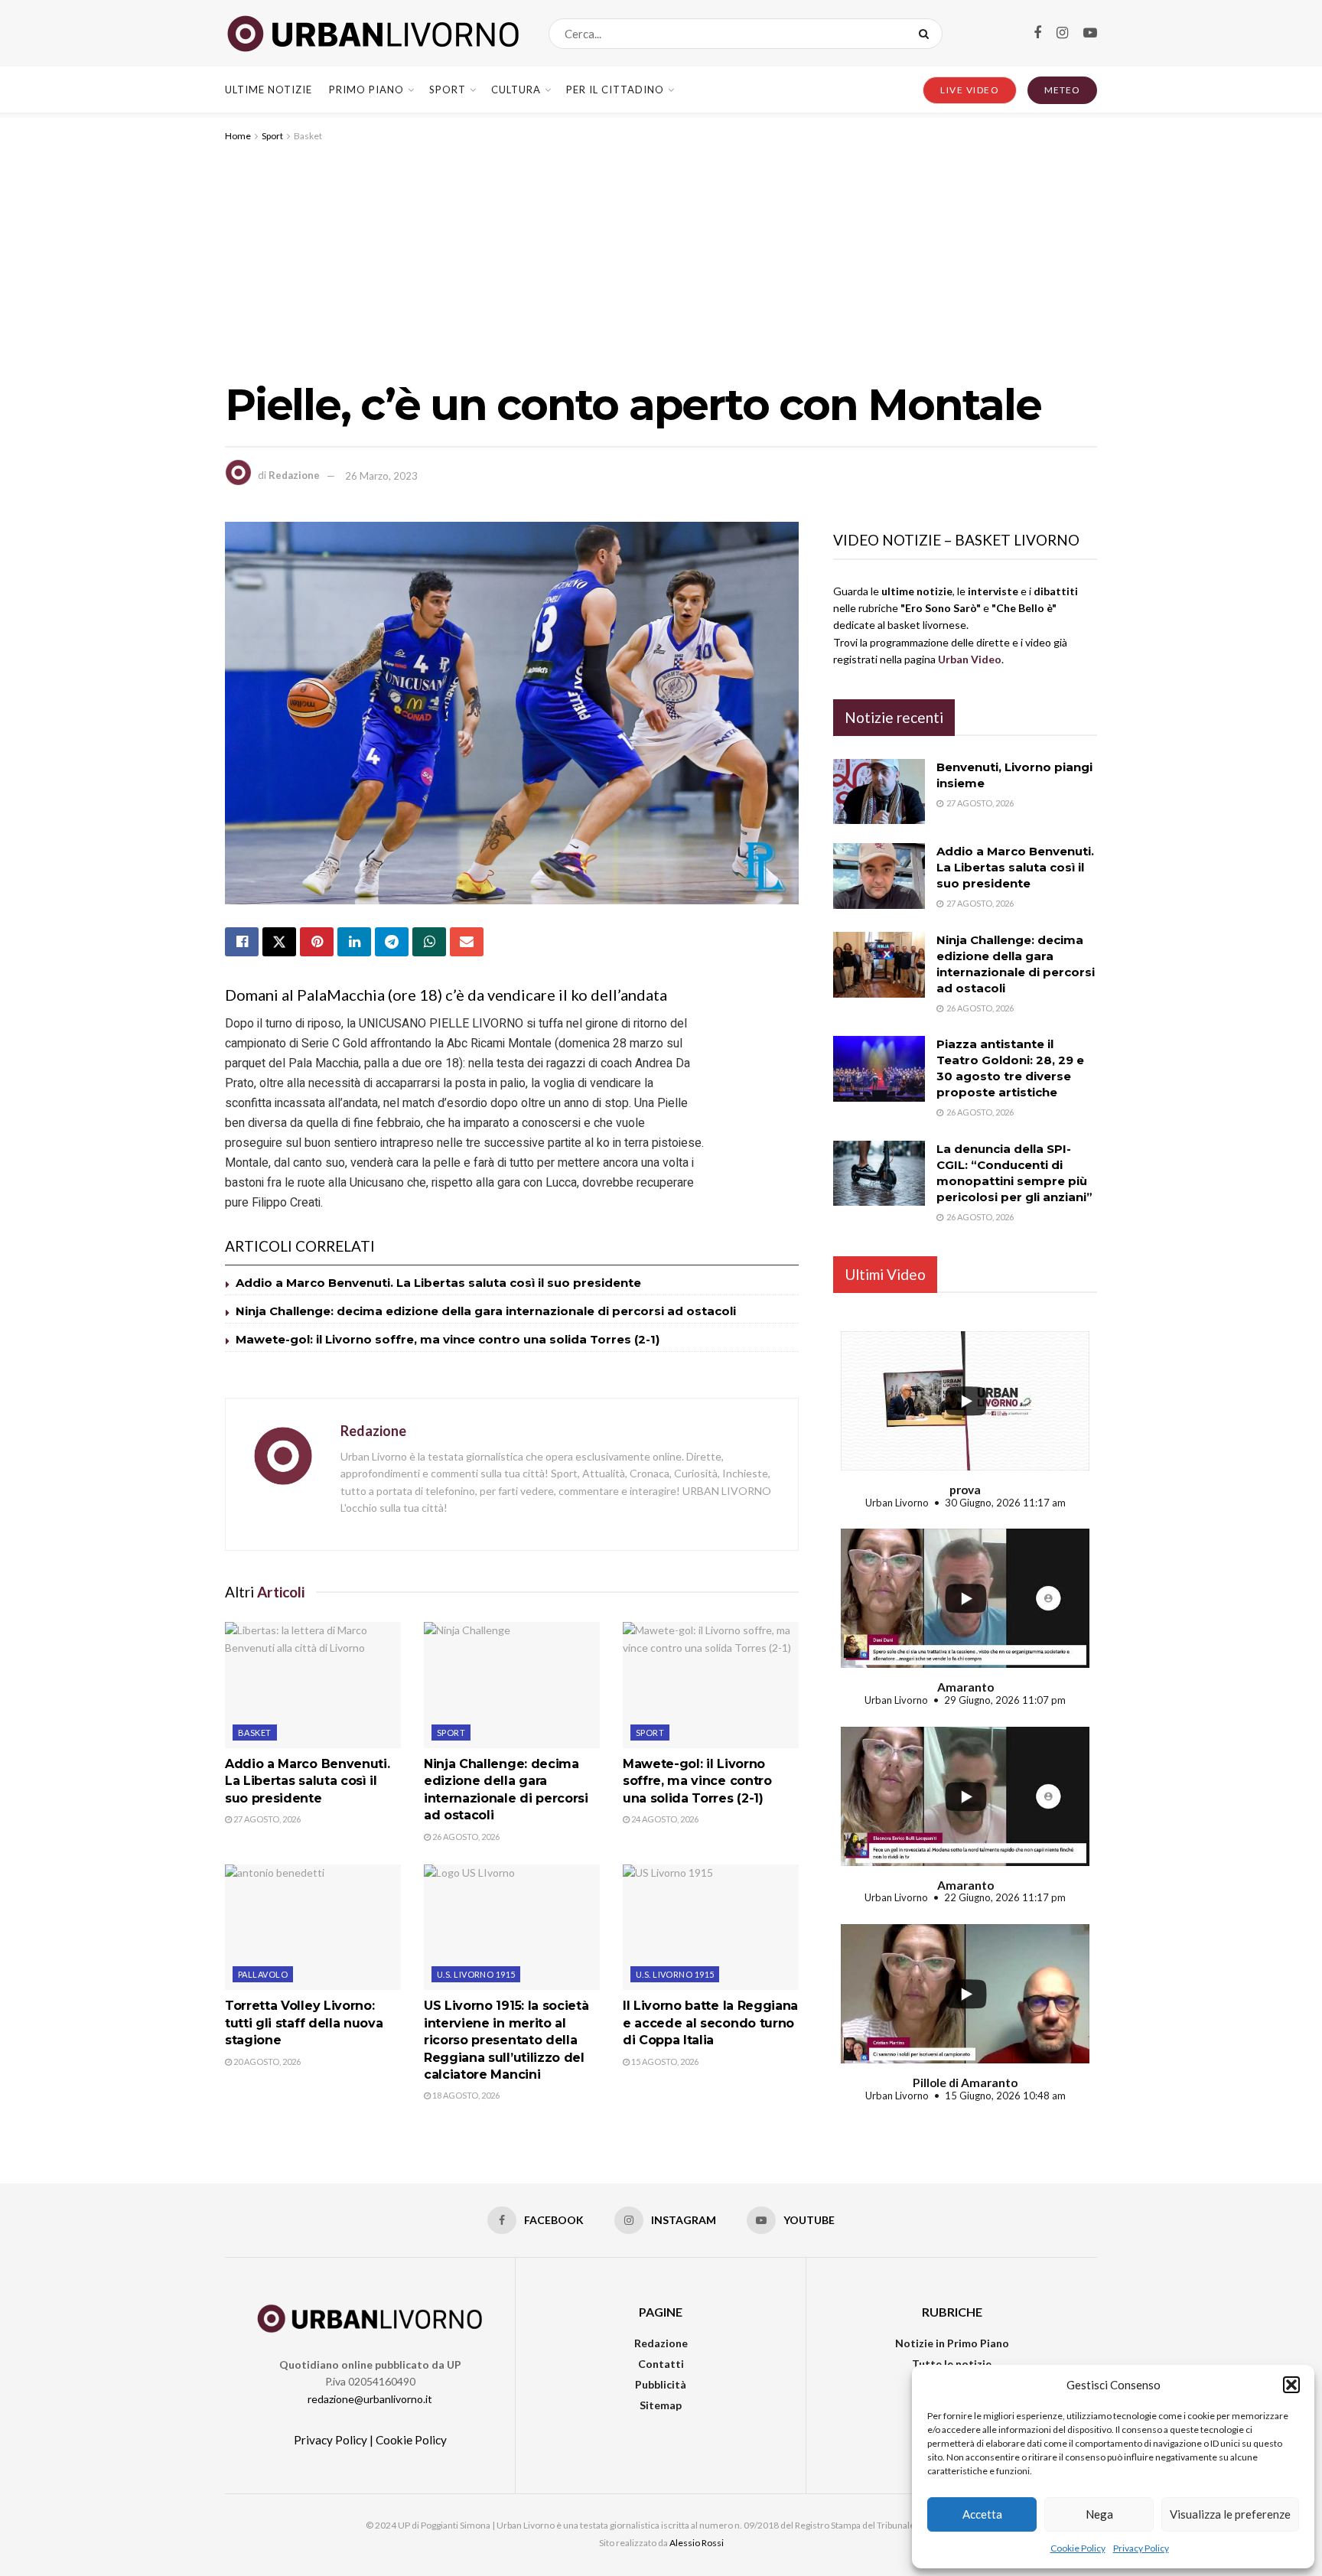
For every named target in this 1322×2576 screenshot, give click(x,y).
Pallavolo (263, 1974)
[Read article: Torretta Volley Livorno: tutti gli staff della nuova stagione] (313, 1927)
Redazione (294, 476)
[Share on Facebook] (242, 942)
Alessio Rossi (697, 2543)
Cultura (516, 90)
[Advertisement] (661, 259)
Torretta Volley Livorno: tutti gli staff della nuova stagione (304, 2023)
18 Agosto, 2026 (465, 2095)
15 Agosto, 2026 (664, 2061)
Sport (448, 90)
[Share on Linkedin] (354, 942)
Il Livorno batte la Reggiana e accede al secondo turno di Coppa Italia (710, 2023)
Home (238, 136)
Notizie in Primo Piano (952, 2343)
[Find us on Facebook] (1037, 33)
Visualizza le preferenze (1230, 2514)
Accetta (982, 2514)
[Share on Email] (467, 942)
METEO (1062, 90)
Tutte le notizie (952, 2364)
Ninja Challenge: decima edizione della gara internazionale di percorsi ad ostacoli (486, 1311)
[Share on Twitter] (279, 942)
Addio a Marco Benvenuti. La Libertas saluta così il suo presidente (438, 1283)
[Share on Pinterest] (317, 942)
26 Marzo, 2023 (381, 476)
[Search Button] (927, 34)
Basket (308, 136)
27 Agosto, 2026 (266, 1819)
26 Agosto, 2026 (465, 1837)
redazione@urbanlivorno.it (370, 2399)
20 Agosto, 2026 (266, 2061)
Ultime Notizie (269, 90)
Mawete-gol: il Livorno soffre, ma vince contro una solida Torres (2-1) (448, 1339)
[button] (1291, 2385)
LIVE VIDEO (970, 90)
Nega (1099, 2514)
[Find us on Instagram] (1062, 33)
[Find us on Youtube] (1090, 33)
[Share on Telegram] (392, 942)
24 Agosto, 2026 (664, 1819)
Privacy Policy (1141, 2548)
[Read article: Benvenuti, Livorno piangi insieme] (879, 792)
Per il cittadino (615, 90)
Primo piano (366, 90)
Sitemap (661, 2405)
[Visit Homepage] (373, 34)
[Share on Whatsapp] (429, 942)
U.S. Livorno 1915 (476, 1974)
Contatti (661, 2364)
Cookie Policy (1078, 2548)
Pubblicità (661, 2384)
